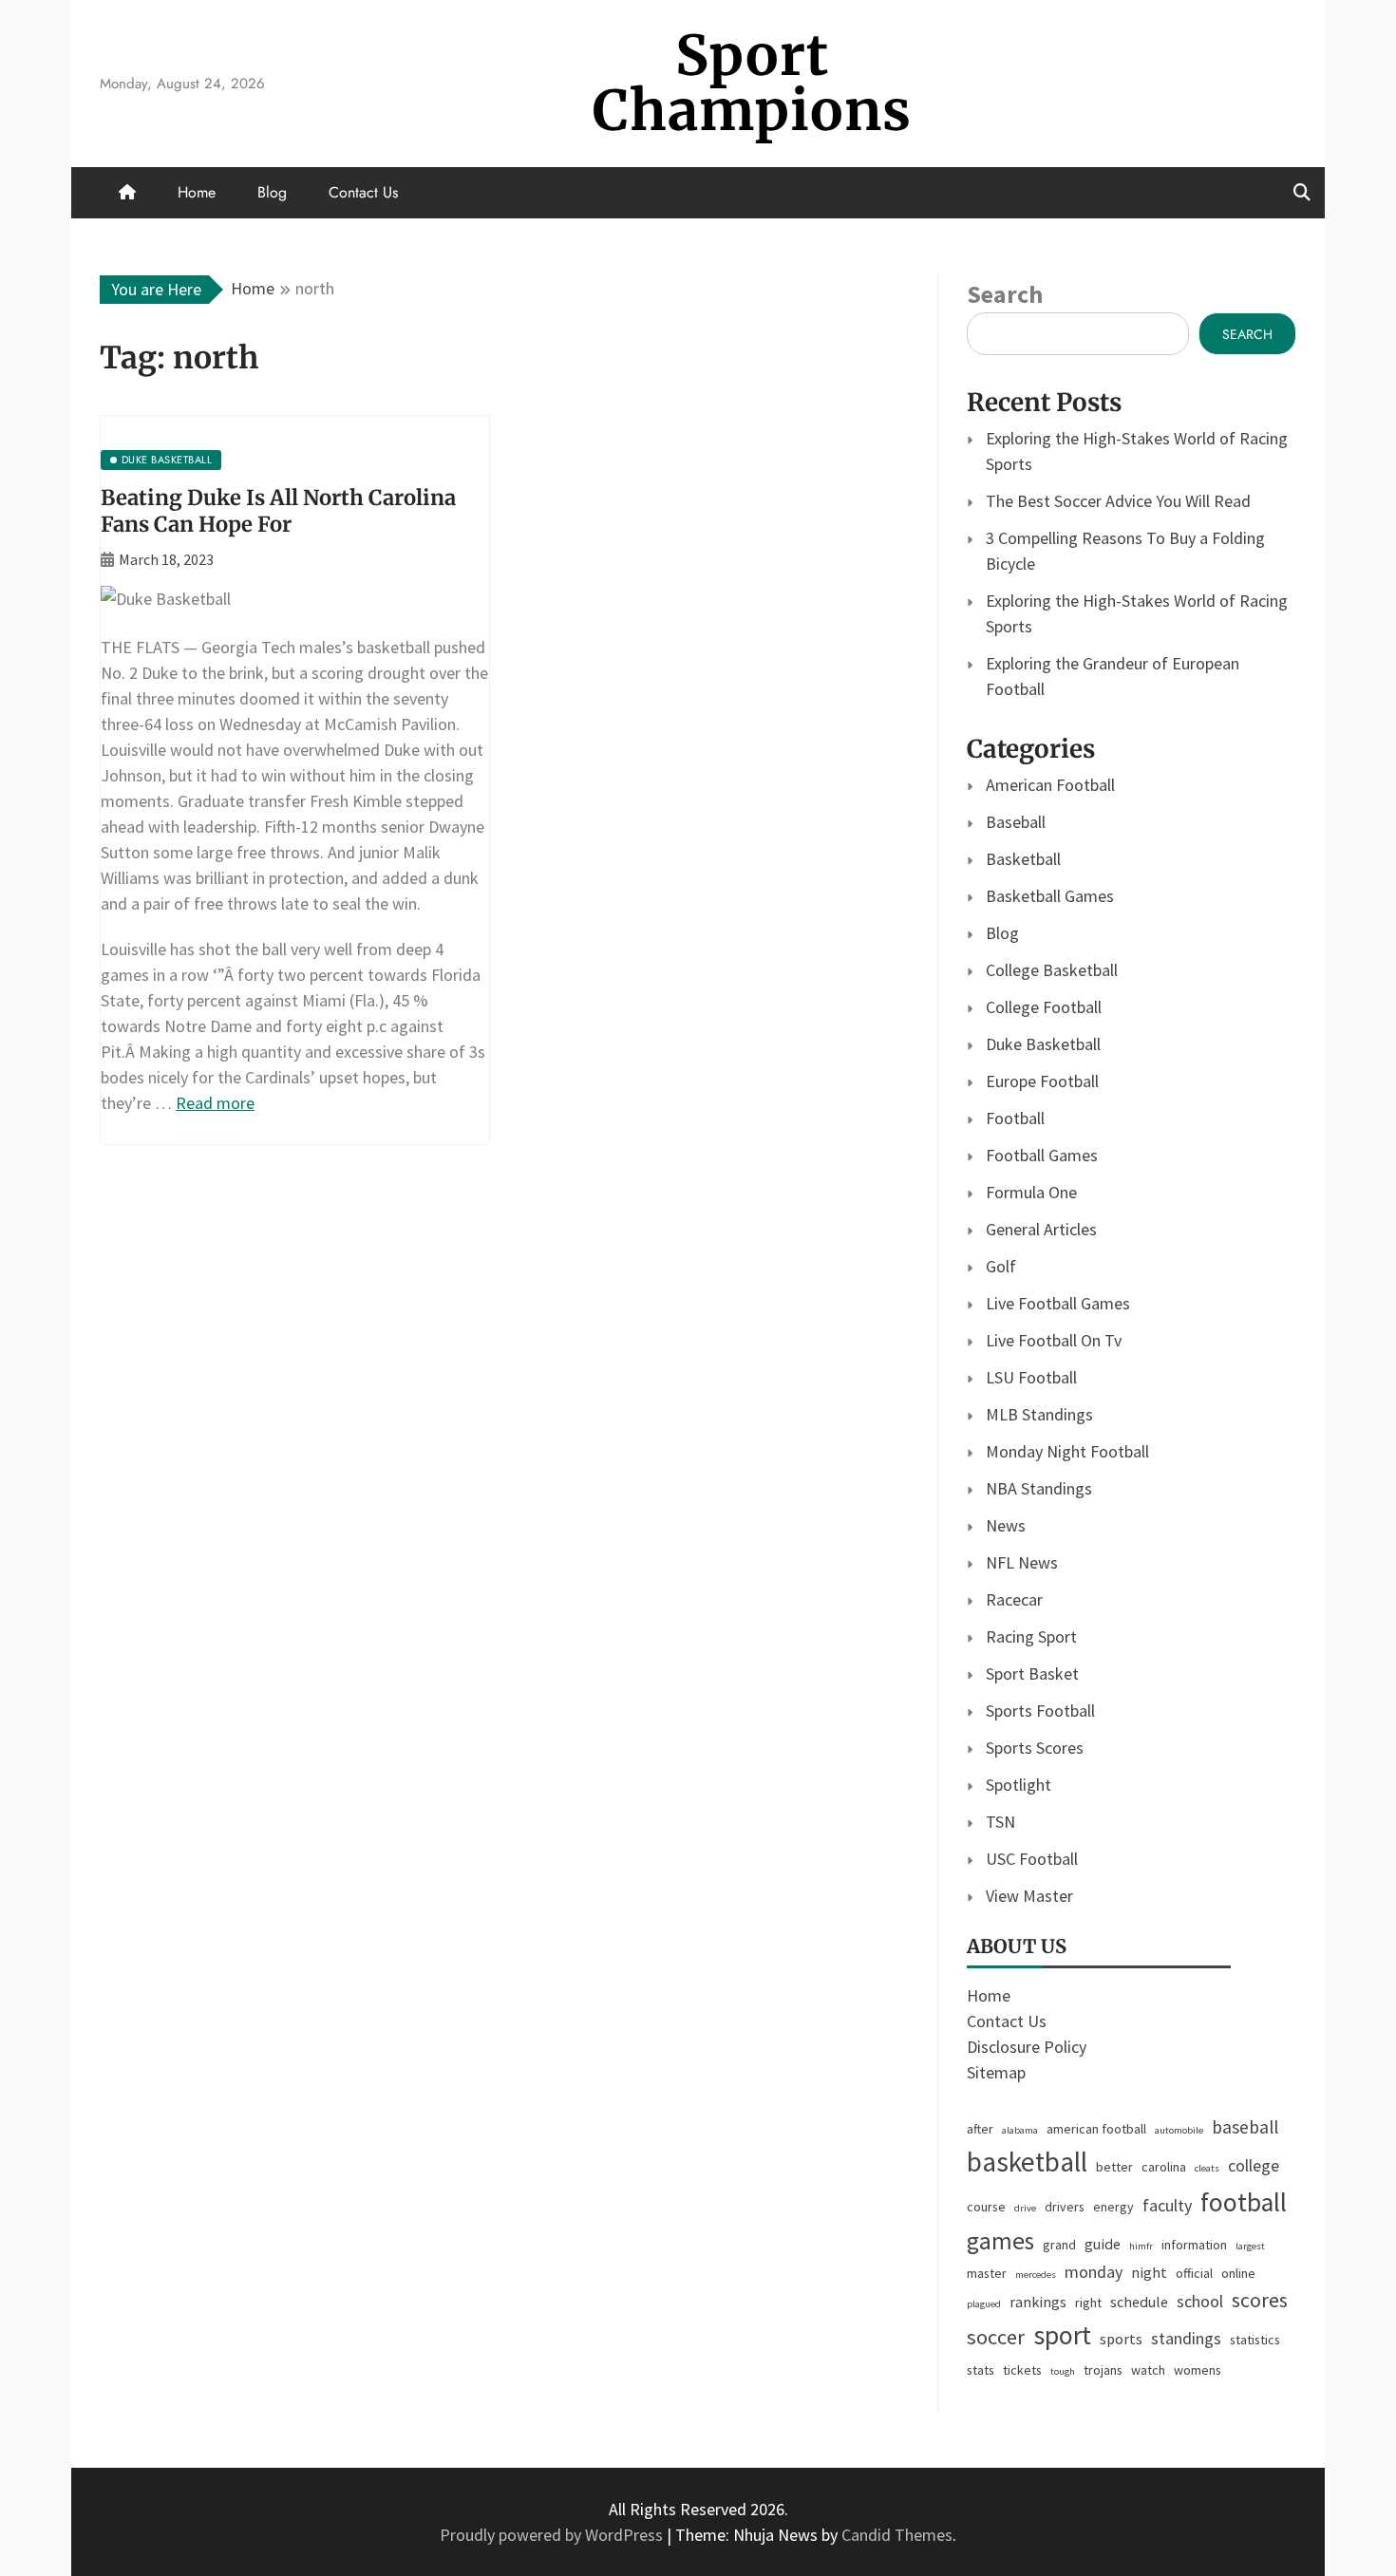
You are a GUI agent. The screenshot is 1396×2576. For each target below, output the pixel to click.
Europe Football (1042, 1081)
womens (1198, 2370)
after (980, 2129)
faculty (1167, 2205)
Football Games (1042, 1155)
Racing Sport (1031, 1636)
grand (1059, 2245)
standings (1186, 2338)
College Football (1044, 1007)
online (1238, 2273)
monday (1094, 2272)
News (1006, 1525)
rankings (1038, 2302)
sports (1121, 2339)
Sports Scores (1035, 1748)
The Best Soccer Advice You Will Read (1118, 501)
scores (1260, 2300)
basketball (1027, 2162)
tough (1063, 2371)
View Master (1029, 1896)
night (1149, 2272)
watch (1148, 2370)
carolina (1164, 2167)
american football (1096, 2129)
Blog (272, 192)
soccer (996, 2337)
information (1194, 2245)
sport (1062, 2335)
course (986, 2207)
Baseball (1016, 822)
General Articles (1041, 1229)
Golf (1001, 1266)
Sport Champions (752, 83)
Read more (215, 1103)
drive (1025, 2208)
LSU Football (1031, 1377)
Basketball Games (1050, 896)
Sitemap (996, 2072)
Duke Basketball (1043, 1044)
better (1114, 2167)
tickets (1022, 2370)
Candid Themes (897, 2535)
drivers (1065, 2207)
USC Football (1032, 1859)
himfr (1141, 2246)
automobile (1179, 2130)
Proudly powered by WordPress (553, 2535)
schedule (1139, 2302)
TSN (1000, 1822)
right (1088, 2303)
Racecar (1014, 1599)
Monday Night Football (1067, 1451)
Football (1015, 1118)
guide (1103, 2244)
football (1244, 2202)
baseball (1245, 2127)
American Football (1050, 785)
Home (197, 192)
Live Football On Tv (1054, 1340)
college (1254, 2165)
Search (1005, 294)
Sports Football (1040, 1711)
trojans (1103, 2370)
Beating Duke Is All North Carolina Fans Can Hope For (278, 511)
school (1200, 2301)
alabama (1020, 2130)
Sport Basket (1032, 1673)
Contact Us (363, 192)
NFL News (1022, 1562)
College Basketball (1052, 970)
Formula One (1031, 1192)
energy (1113, 2207)
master (987, 2273)
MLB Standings (1039, 1414)
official (1194, 2273)
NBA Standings (1039, 1488)
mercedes (1036, 2275)
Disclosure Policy (1027, 2047)
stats (981, 2370)
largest (1250, 2246)
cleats (1207, 2168)
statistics (1255, 2340)
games (1000, 2241)
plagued (984, 2304)
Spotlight (1019, 1785)
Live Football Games (1058, 1303)
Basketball (1023, 859)
